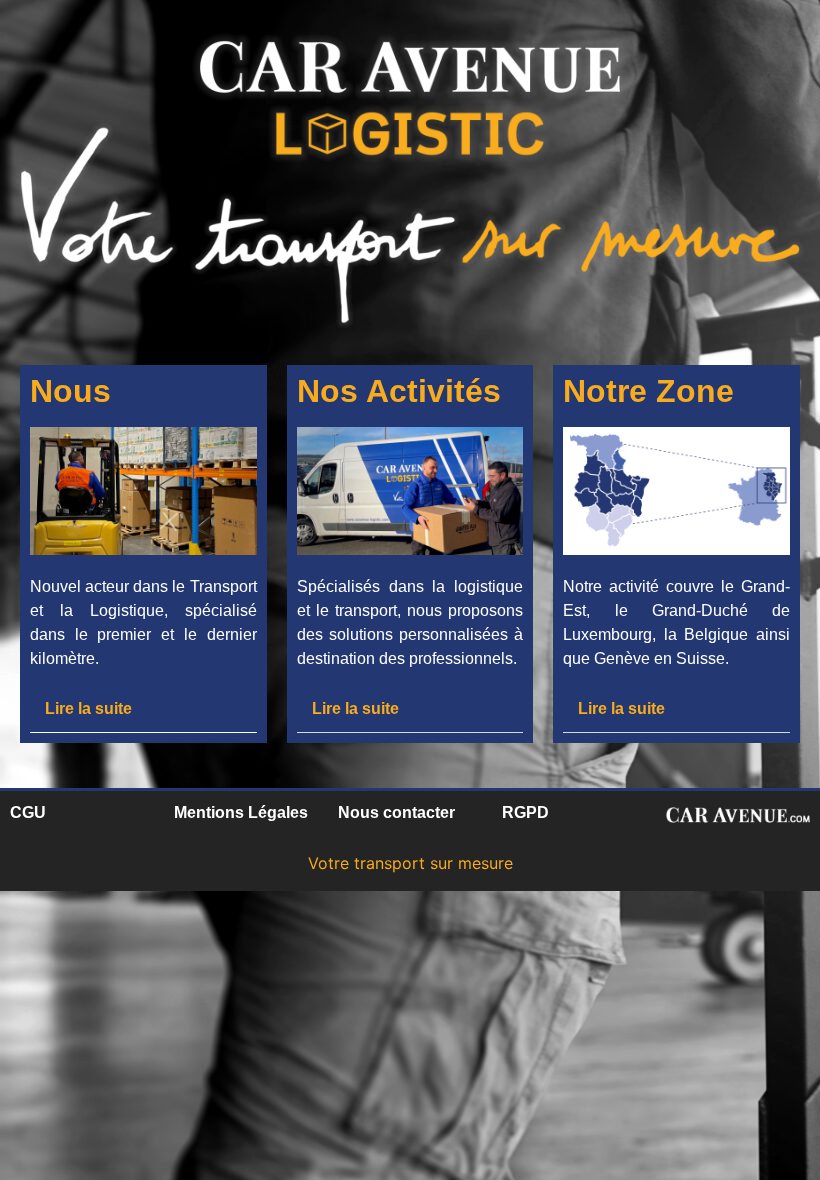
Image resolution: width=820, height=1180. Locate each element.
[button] (143, 709)
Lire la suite (88, 708)
